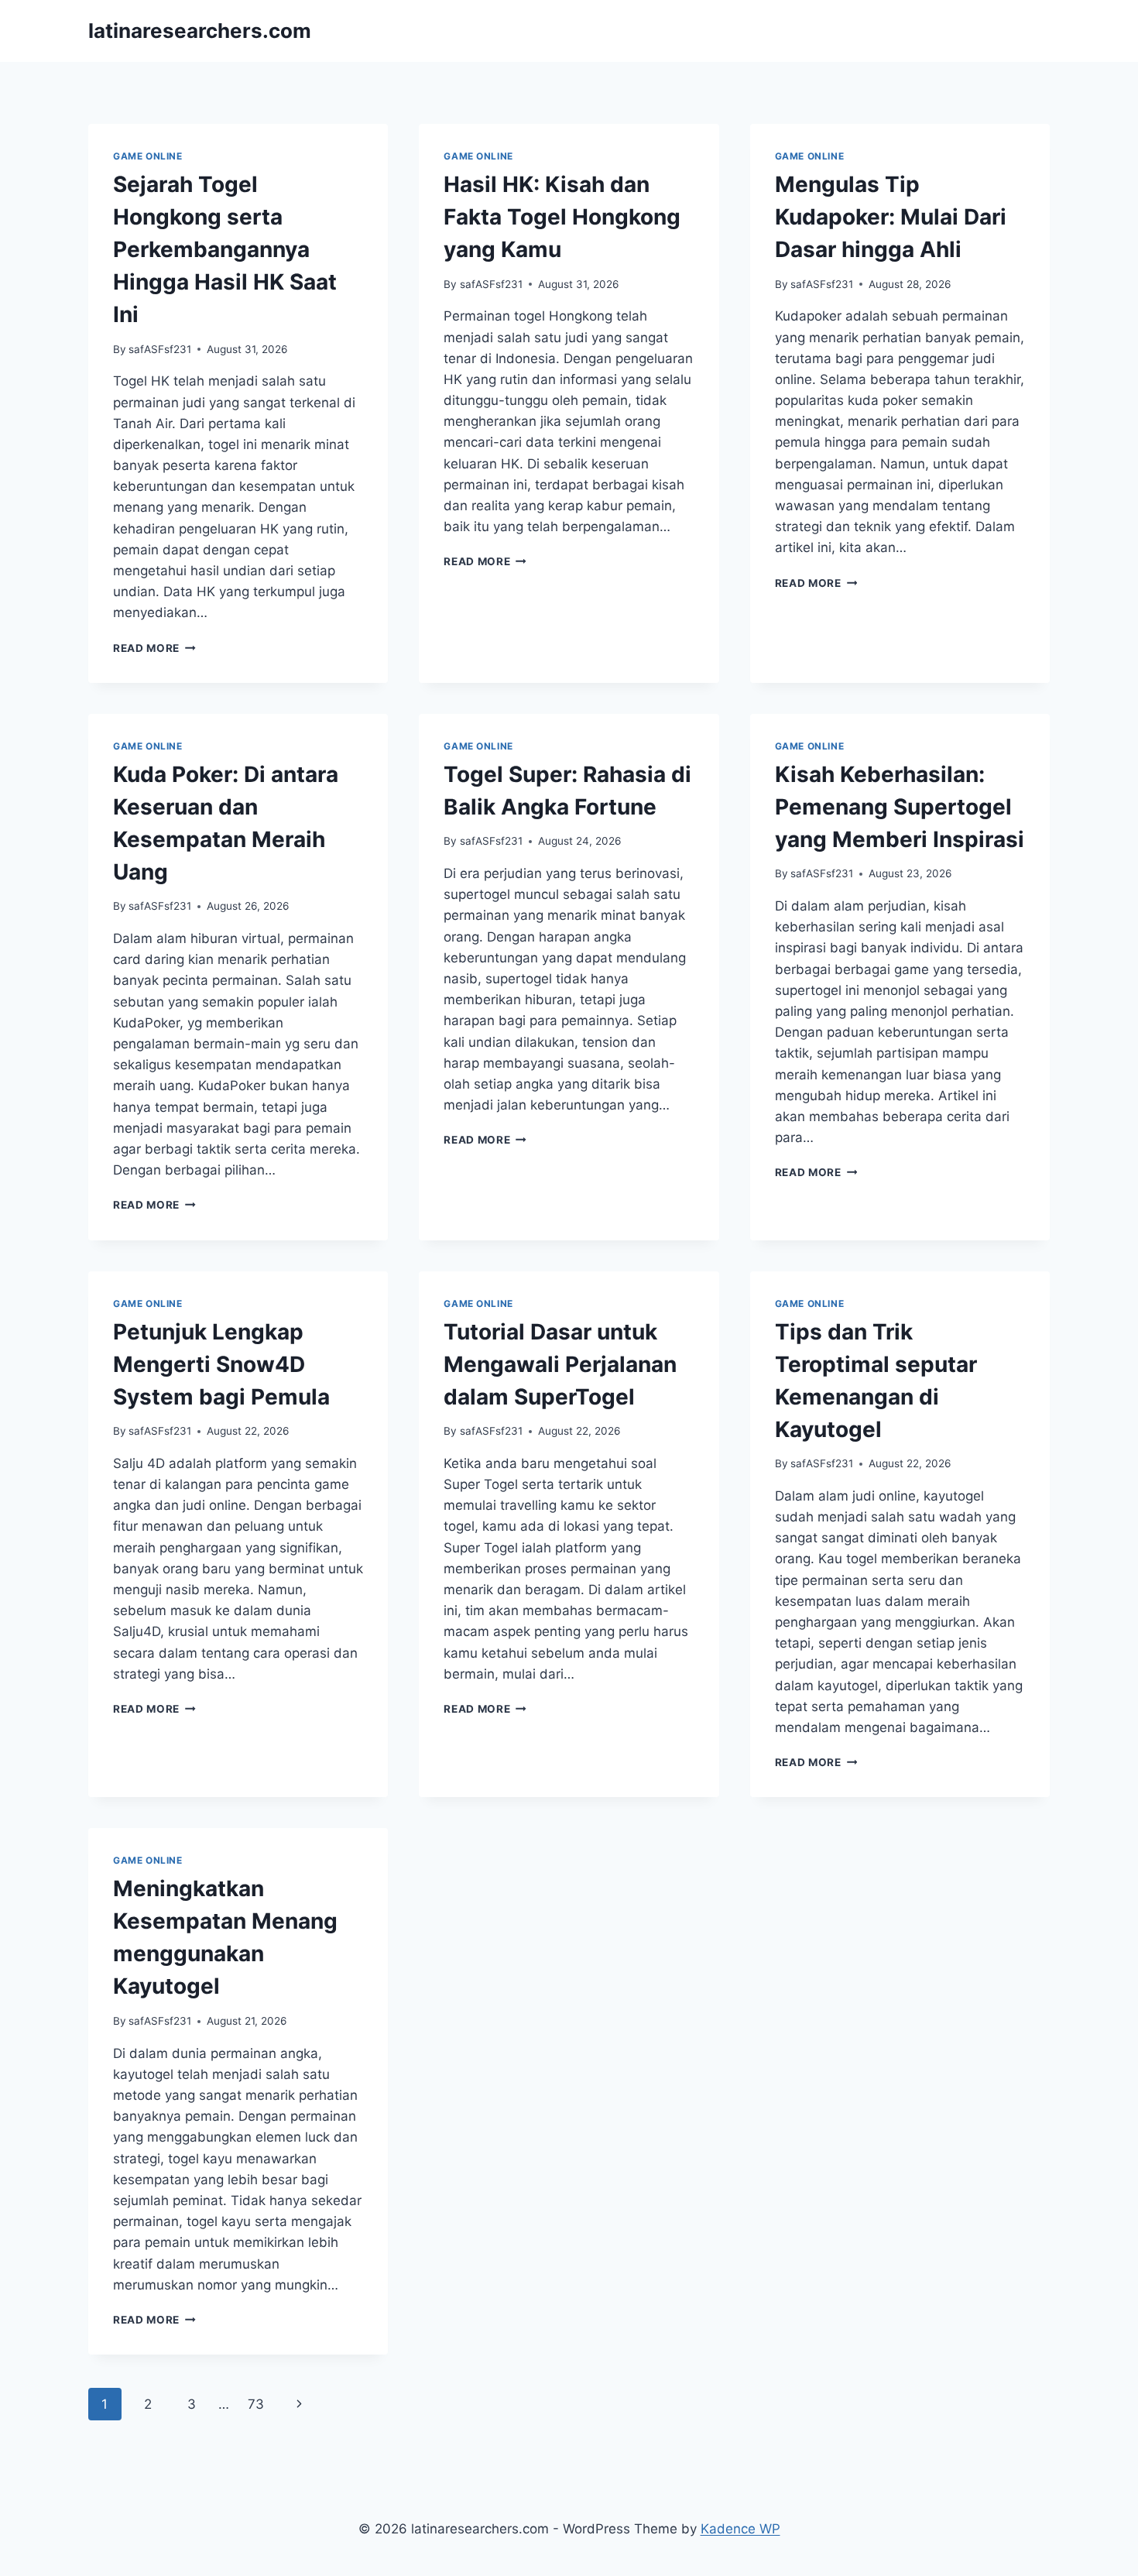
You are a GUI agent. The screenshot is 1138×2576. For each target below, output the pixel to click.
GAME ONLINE (148, 156)
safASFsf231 (160, 349)
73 (256, 2404)
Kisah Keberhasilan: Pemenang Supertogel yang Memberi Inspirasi (900, 807)
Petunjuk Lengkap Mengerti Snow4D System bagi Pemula (221, 1364)
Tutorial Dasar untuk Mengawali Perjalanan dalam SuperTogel (560, 1364)
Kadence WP (740, 2529)
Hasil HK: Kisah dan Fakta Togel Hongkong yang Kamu (562, 217)
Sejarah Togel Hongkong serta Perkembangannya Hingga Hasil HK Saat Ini (225, 249)
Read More (154, 648)
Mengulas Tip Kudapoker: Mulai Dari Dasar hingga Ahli (891, 217)
